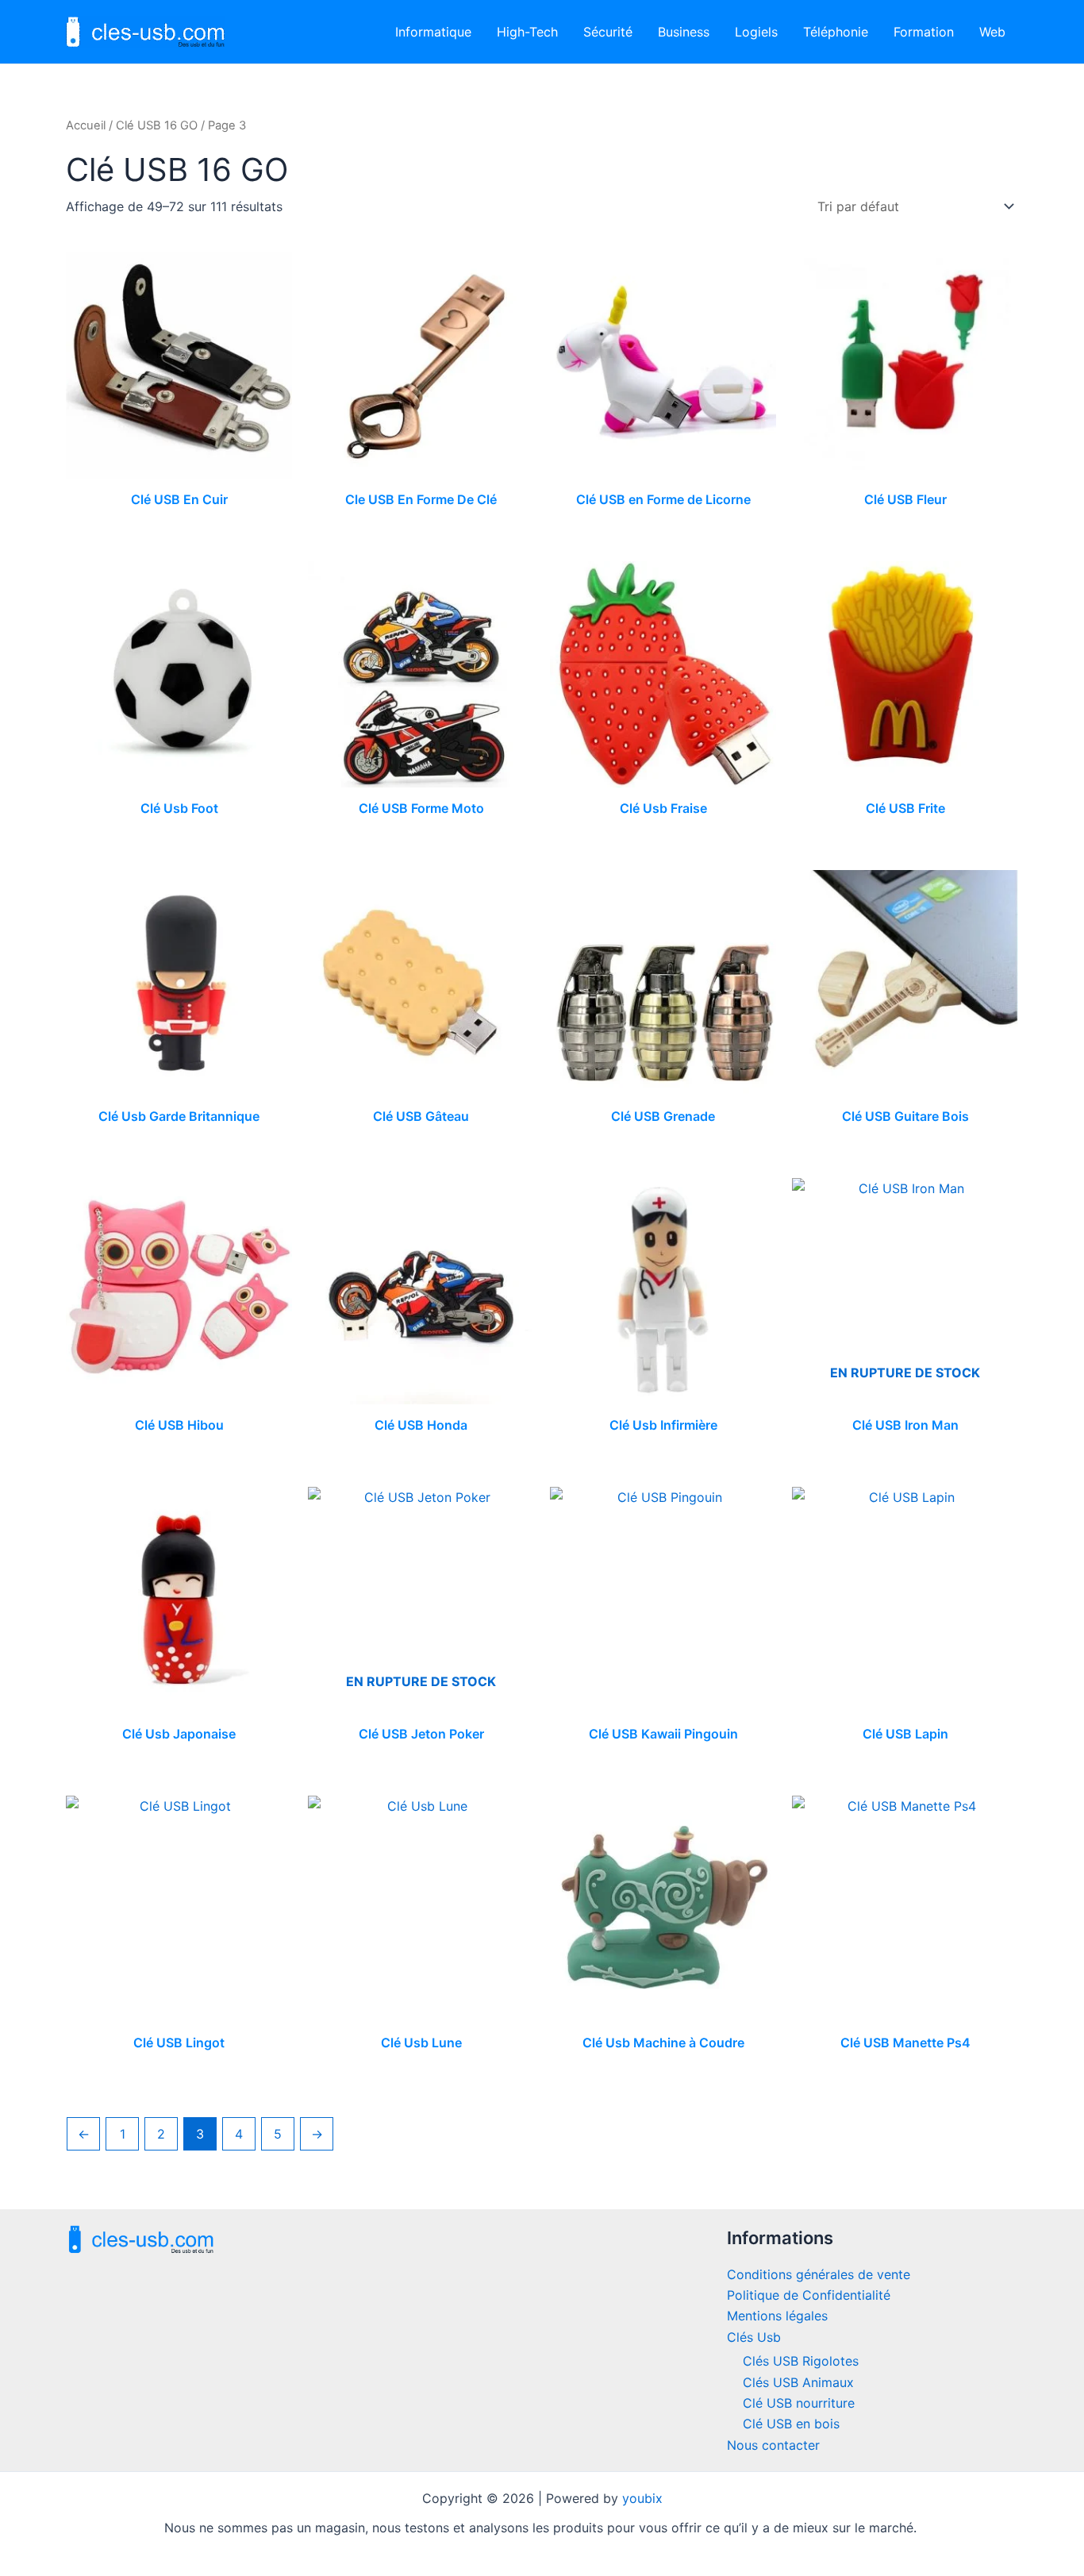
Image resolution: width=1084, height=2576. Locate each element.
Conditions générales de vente (819, 2274)
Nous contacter (773, 2445)
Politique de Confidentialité (809, 2295)
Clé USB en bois (791, 2424)
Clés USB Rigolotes (801, 2361)
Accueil (86, 125)
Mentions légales (777, 2316)
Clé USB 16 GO (157, 125)
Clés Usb (754, 2337)
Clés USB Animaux (798, 2382)
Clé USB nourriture (799, 2403)
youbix (642, 2498)
